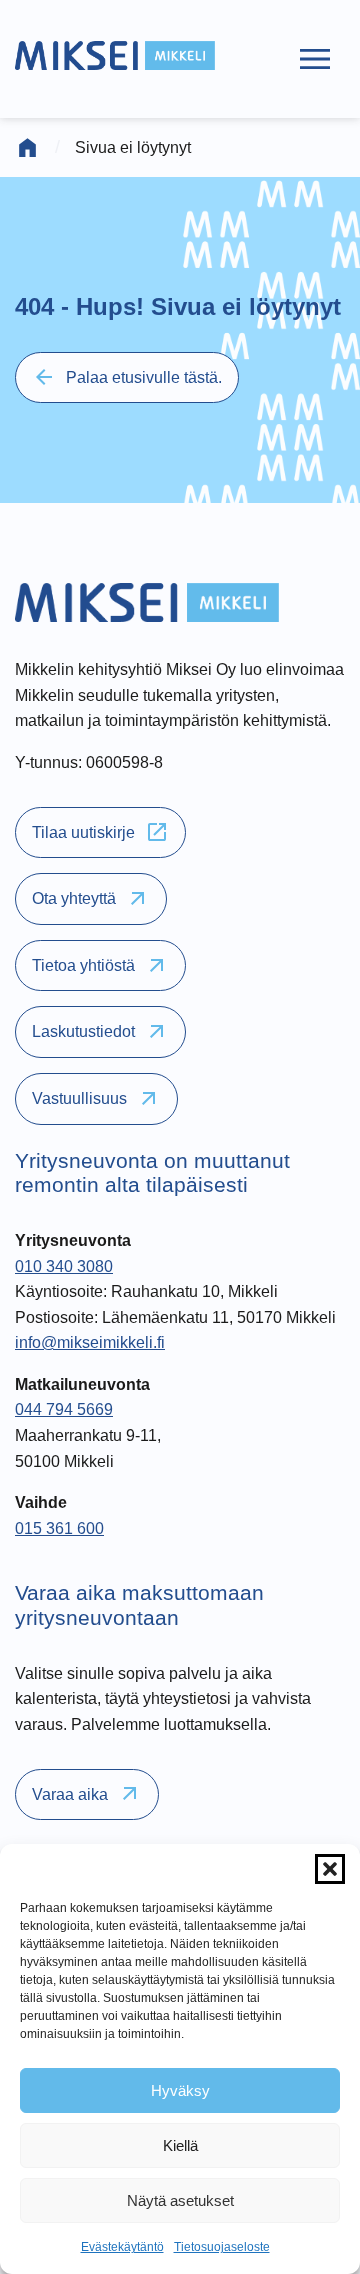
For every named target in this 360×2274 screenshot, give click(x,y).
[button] (330, 1869)
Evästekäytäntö (122, 2247)
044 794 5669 (64, 1409)
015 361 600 (59, 1528)
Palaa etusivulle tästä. (127, 377)
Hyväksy (180, 2090)
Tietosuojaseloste (222, 2247)
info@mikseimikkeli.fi (90, 1342)
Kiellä (180, 2145)
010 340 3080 (64, 1266)
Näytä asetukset (180, 2200)
